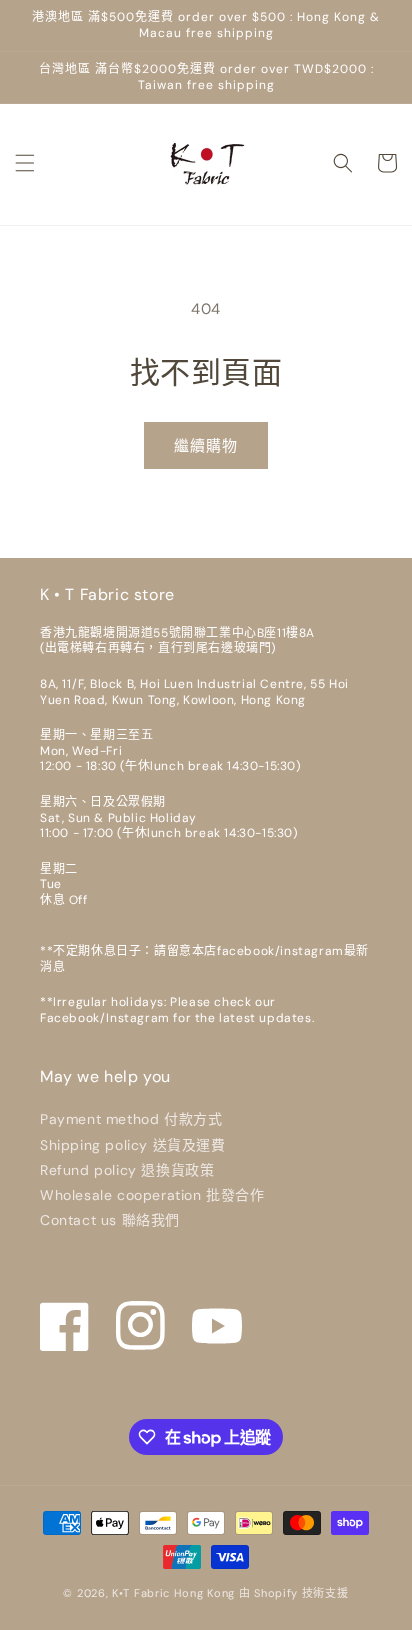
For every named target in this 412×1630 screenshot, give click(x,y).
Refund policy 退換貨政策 (127, 1170)
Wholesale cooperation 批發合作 (152, 1195)
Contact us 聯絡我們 (110, 1220)
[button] (25, 163)
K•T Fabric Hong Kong (173, 1593)
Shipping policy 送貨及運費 (133, 1145)
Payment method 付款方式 (131, 1119)
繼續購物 (206, 446)
